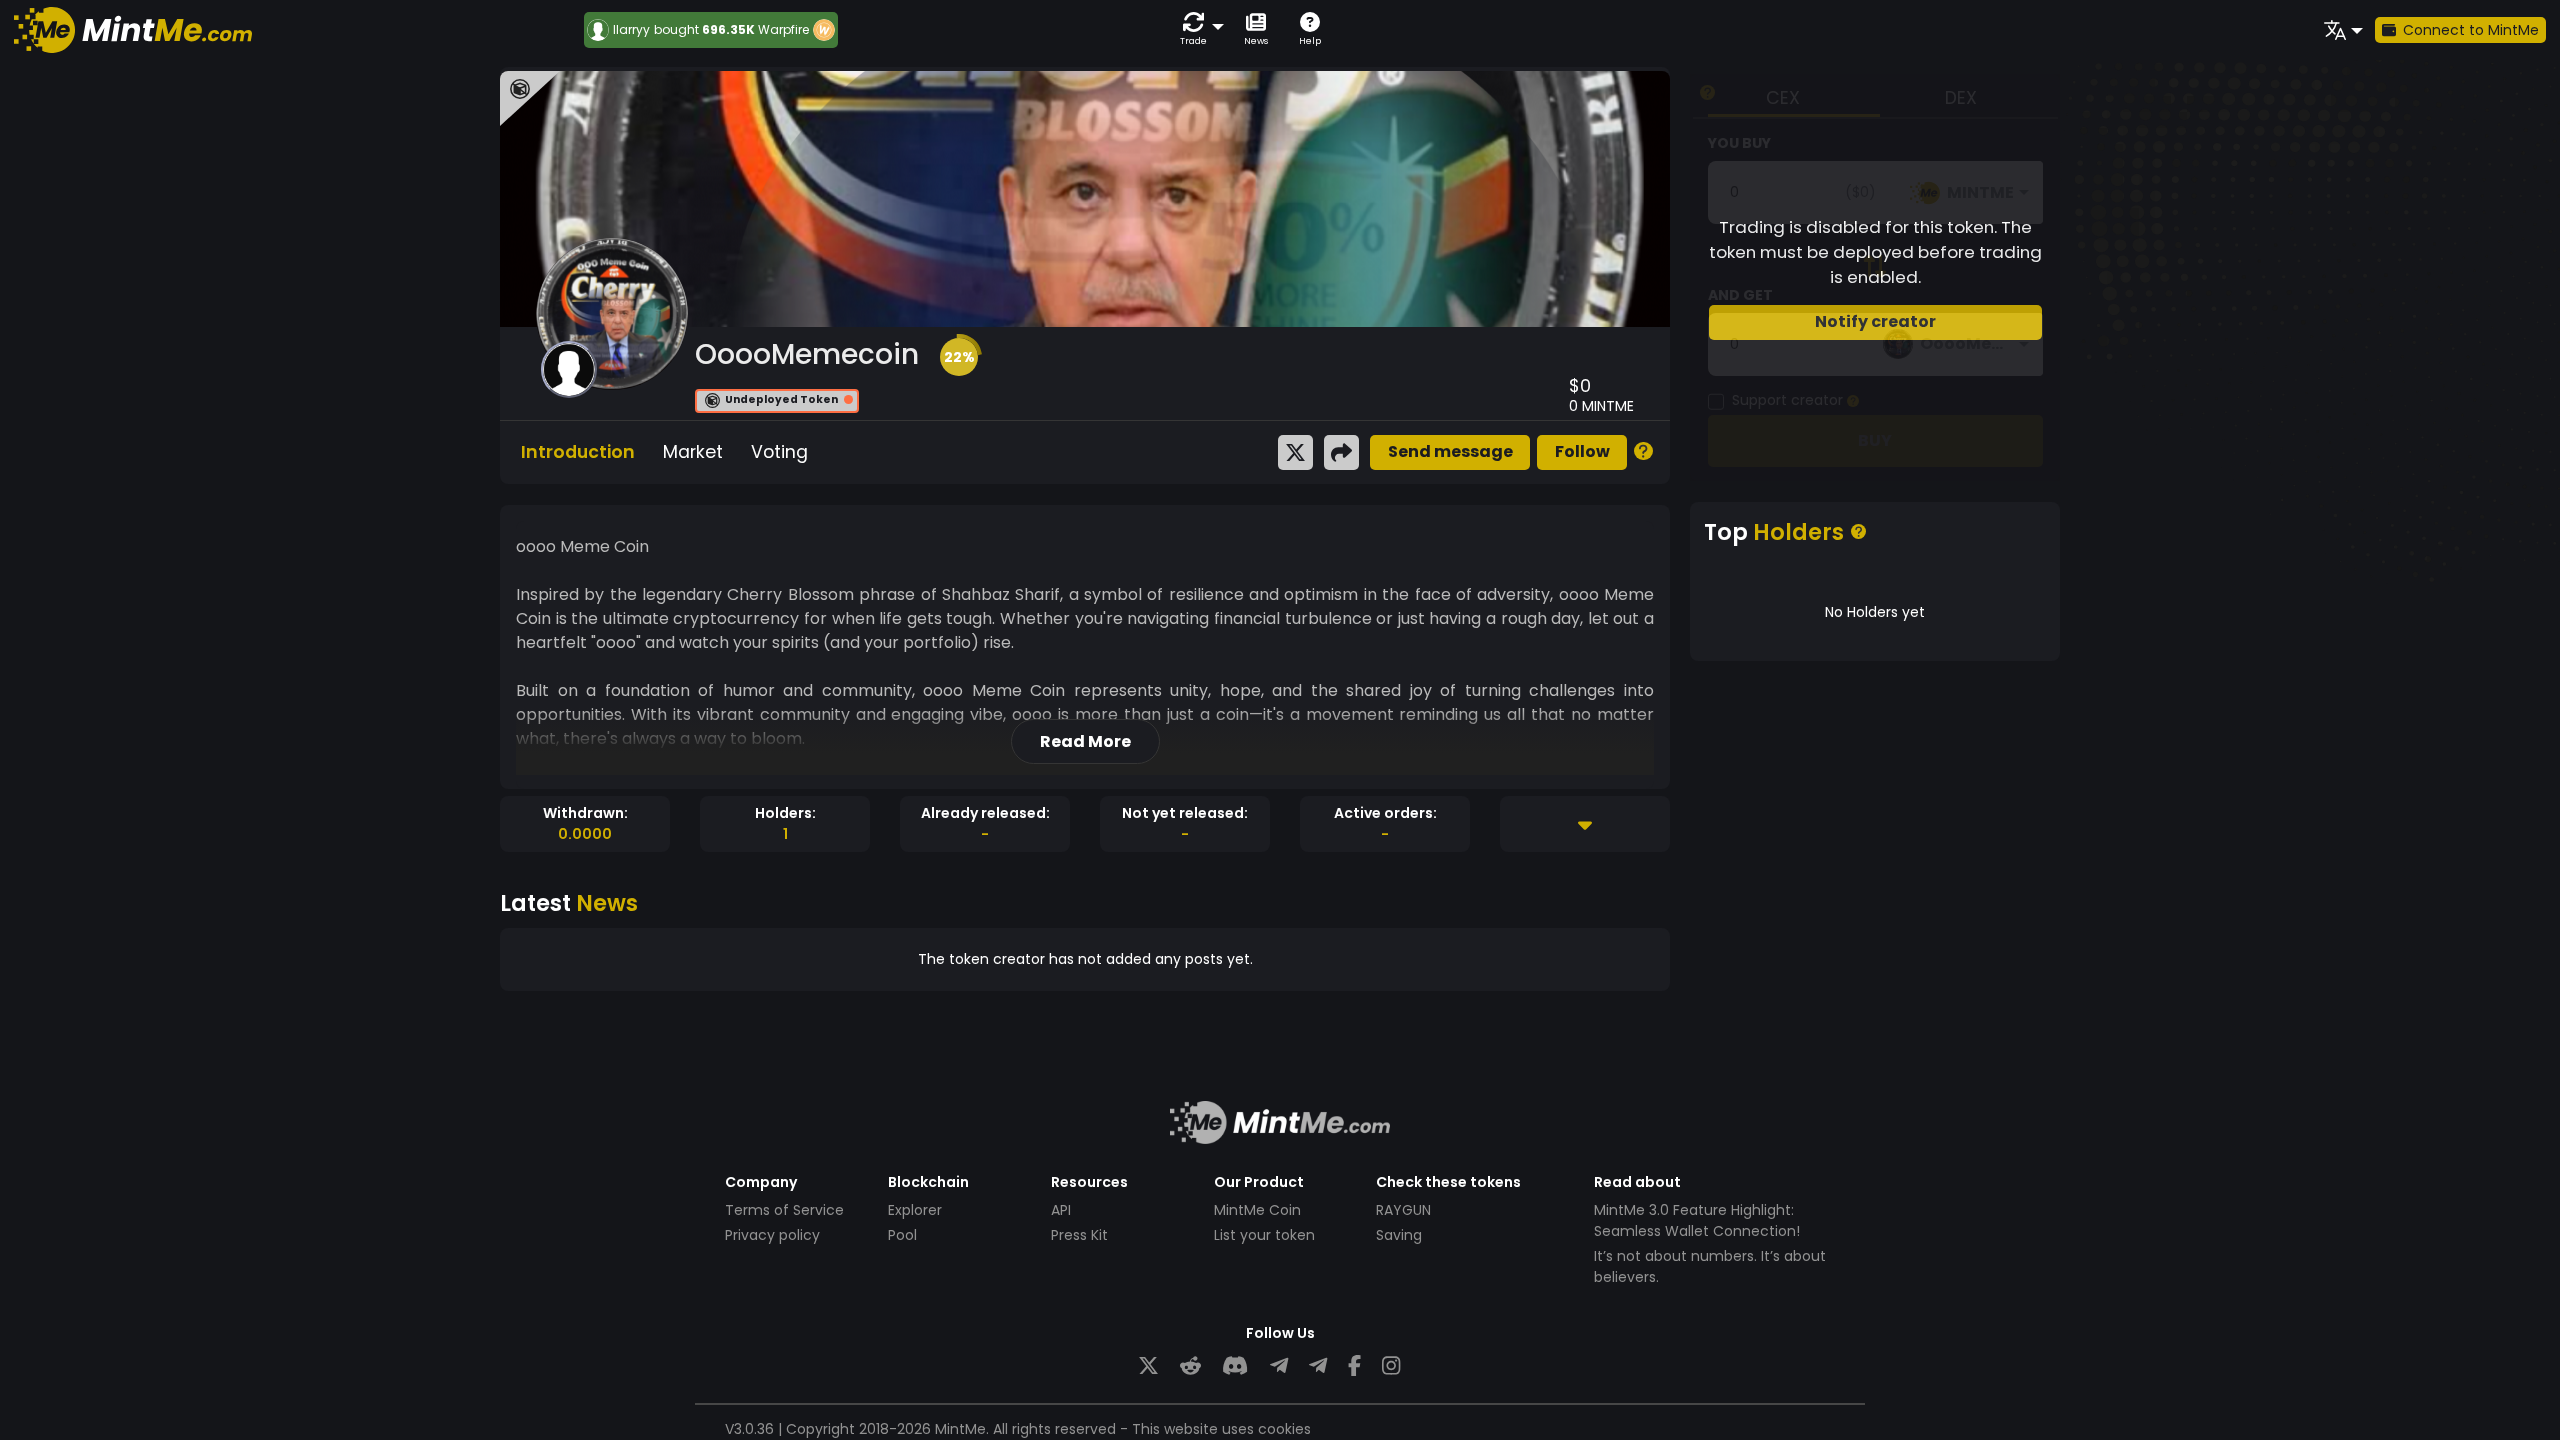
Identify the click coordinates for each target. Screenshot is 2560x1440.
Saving (1399, 1235)
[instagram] (1391, 1366)
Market (693, 452)
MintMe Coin (1257, 1210)
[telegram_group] (1279, 1366)
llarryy (631, 30)
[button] (1198, 29)
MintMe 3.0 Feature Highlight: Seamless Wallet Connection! (1697, 1220)
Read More (1085, 741)
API (1061, 1210)
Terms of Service (784, 1210)
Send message (1450, 451)
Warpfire (783, 29)
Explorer (915, 1210)
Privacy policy (772, 1235)
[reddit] (1190, 1366)
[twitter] (1148, 1366)
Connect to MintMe (2471, 30)
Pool (902, 1235)
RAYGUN (1403, 1210)
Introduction (578, 452)
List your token (1264, 1235)
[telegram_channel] (1318, 1366)
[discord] (1235, 1366)
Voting (779, 452)
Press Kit (1079, 1235)
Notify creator (1875, 321)
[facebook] (1354, 1366)
